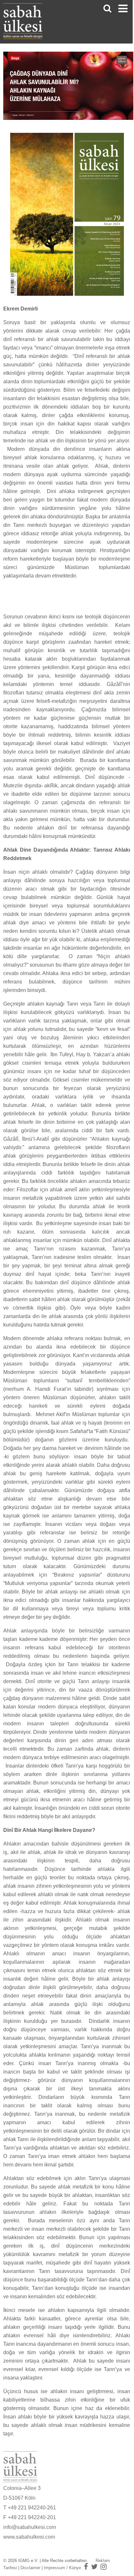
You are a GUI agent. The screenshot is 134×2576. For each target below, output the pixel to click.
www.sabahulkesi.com (29, 2537)
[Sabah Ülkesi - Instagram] (104, 2567)
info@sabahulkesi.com (30, 2527)
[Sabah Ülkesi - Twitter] (94, 2567)
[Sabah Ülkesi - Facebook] (86, 2567)
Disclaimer (30, 2568)
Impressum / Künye (62, 2568)
